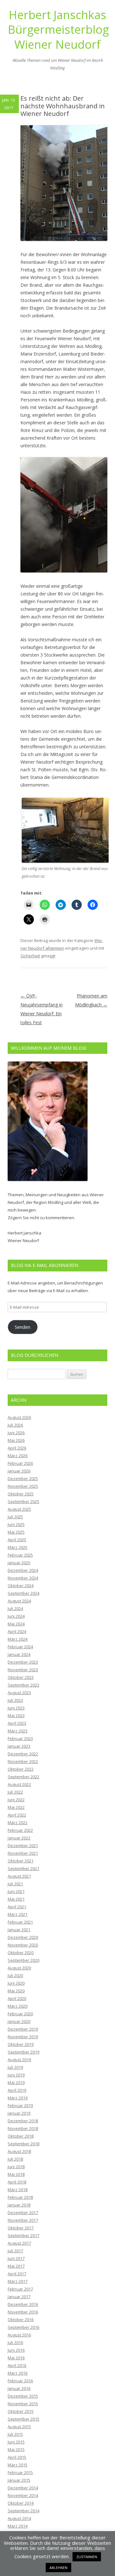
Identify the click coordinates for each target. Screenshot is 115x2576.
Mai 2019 (16, 2083)
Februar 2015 (20, 2472)
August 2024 (19, 1601)
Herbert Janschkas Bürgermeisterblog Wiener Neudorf (57, 30)
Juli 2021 (15, 1884)
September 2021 (23, 1868)
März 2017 (18, 2281)
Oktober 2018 (21, 2136)
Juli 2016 (15, 2342)
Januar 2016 (19, 2388)
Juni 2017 (16, 2258)
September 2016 (23, 2327)
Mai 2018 (16, 2174)
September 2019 (23, 2052)
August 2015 (19, 2427)
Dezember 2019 (23, 2029)
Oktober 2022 (21, 1769)
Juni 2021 (16, 1891)
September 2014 (23, 2511)
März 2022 (18, 1823)
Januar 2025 (19, 1563)
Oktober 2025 (21, 1494)
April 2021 (17, 1907)
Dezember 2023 (23, 1662)
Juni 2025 (16, 1524)
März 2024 (18, 1639)
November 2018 (23, 2128)
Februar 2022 (20, 1830)
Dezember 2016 (23, 2304)
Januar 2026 (19, 1471)
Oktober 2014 (21, 2503)
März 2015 (18, 2465)
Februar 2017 (20, 2289)
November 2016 (23, 2312)
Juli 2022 (15, 1792)
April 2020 (17, 1998)
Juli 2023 (15, 1700)
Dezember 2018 (23, 2121)
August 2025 (19, 1509)
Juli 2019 (15, 2067)
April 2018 (17, 2182)
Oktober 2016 (21, 2320)
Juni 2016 (16, 2350)
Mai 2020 (16, 1991)
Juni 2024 (16, 1616)
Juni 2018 (16, 2167)
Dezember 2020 (23, 1937)
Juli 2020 (15, 1975)
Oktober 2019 (21, 2044)
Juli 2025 (15, 1517)
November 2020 (23, 1945)
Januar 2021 (19, 1930)
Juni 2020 (16, 1983)
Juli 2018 (15, 2159)
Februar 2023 (20, 1738)
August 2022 (19, 1784)
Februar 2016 (20, 2381)
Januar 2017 (19, 2297)
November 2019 (23, 2037)
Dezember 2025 (23, 1479)
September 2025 (23, 1501)
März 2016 (18, 2373)
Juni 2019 (16, 2075)
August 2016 (19, 2335)
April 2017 (17, 2274)
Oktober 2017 (21, 2228)
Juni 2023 (16, 1708)
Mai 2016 (16, 2358)
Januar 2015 (19, 2480)
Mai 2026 (16, 1440)
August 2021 (19, 1876)
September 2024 (23, 1593)
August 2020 (19, 1968)
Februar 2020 (20, 2014)
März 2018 (18, 2190)
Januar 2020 (19, 2021)
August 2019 (19, 2060)
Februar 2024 (20, 1647)
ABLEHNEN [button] (58, 2568)
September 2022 (23, 1777)
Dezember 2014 (23, 2488)
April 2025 (17, 1540)
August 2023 (19, 1693)
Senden (23, 1327)
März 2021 (18, 1914)
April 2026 (17, 1448)
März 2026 (18, 1456)
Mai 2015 (16, 2450)
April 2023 (17, 1723)
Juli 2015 (15, 2434)
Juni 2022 (16, 1800)
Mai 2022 (16, 1807)
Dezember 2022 (23, 1754)
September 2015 (23, 2419)
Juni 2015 (16, 2442)
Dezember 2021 (23, 1846)
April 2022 (17, 1815)
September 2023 (23, 1685)
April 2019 (17, 2090)
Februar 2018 (20, 2197)
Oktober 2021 (21, 1861)
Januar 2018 (19, 2205)
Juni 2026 (16, 1433)
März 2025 (18, 1547)
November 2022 (23, 1761)
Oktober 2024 (21, 1586)
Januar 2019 (19, 2113)
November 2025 (23, 1486)
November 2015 (23, 2404)
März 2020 (18, 2006)
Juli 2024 (15, 1608)
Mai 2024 (16, 1624)
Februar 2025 (20, 1555)
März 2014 (18, 2526)
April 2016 (17, 2365)
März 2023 (18, 1731)
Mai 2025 (16, 1532)
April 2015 (17, 2457)
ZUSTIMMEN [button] (87, 2557)
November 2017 (23, 2220)
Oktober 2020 (21, 1953)
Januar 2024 (19, 1654)
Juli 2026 (15, 1425)
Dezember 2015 (23, 2396)
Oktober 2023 (21, 1677)
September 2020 (23, 1960)
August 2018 (19, 2151)
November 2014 (23, 2495)
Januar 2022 (19, 1838)
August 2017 (19, 2243)
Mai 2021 (16, 1899)
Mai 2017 (16, 2266)
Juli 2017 (15, 2251)
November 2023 (23, 1670)
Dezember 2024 (23, 1570)
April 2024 (17, 1631)
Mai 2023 (16, 1716)
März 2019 (18, 2098)
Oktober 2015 (21, 2411)
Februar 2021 (20, 1922)
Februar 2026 (20, 1463)
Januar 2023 (19, 1746)
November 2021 (23, 1853)
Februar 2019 (20, 2105)
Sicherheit (30, 956)
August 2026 (19, 1417)
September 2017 (23, 2235)
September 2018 (23, 2144)
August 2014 (19, 2518)
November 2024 (23, 1578)
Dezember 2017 (23, 2213)
